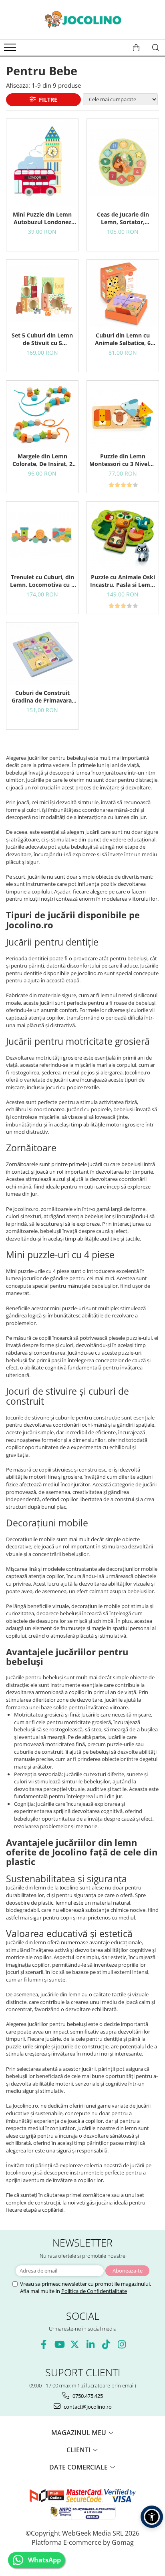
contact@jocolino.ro (87, 2407)
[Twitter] (75, 2344)
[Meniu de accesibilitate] (152, 2517)
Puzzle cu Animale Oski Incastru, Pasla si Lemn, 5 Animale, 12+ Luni (123, 581)
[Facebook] (43, 2344)
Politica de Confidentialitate (94, 2291)
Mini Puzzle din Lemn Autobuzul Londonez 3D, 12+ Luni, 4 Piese (42, 218)
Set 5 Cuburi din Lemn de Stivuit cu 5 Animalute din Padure (42, 339)
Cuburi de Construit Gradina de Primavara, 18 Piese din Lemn (42, 697)
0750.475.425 (87, 2396)
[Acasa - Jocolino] (82, 20)
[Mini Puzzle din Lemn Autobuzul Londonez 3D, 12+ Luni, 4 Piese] (42, 163)
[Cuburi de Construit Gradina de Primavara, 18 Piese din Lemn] (42, 654)
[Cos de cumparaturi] (136, 48)
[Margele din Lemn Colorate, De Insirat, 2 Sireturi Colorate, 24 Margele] (42, 415)
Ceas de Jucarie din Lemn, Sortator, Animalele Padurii (123, 218)
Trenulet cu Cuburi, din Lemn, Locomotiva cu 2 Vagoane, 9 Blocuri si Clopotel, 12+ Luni (42, 581)
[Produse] (11, 50)
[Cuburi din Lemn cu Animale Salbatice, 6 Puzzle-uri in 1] (123, 294)
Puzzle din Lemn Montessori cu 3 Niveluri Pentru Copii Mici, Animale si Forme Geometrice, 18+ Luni (123, 460)
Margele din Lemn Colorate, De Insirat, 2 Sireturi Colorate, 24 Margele (42, 460)
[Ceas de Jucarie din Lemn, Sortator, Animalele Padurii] (123, 163)
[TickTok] (106, 2344)
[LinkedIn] (90, 2344)
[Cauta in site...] (156, 48)
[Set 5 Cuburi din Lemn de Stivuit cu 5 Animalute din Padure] (42, 294)
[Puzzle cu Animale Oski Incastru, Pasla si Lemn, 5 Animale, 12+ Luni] (123, 535)
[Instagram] (122, 2344)
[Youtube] (59, 2344)
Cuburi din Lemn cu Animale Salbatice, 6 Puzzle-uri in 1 (123, 339)
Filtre (46, 99)
